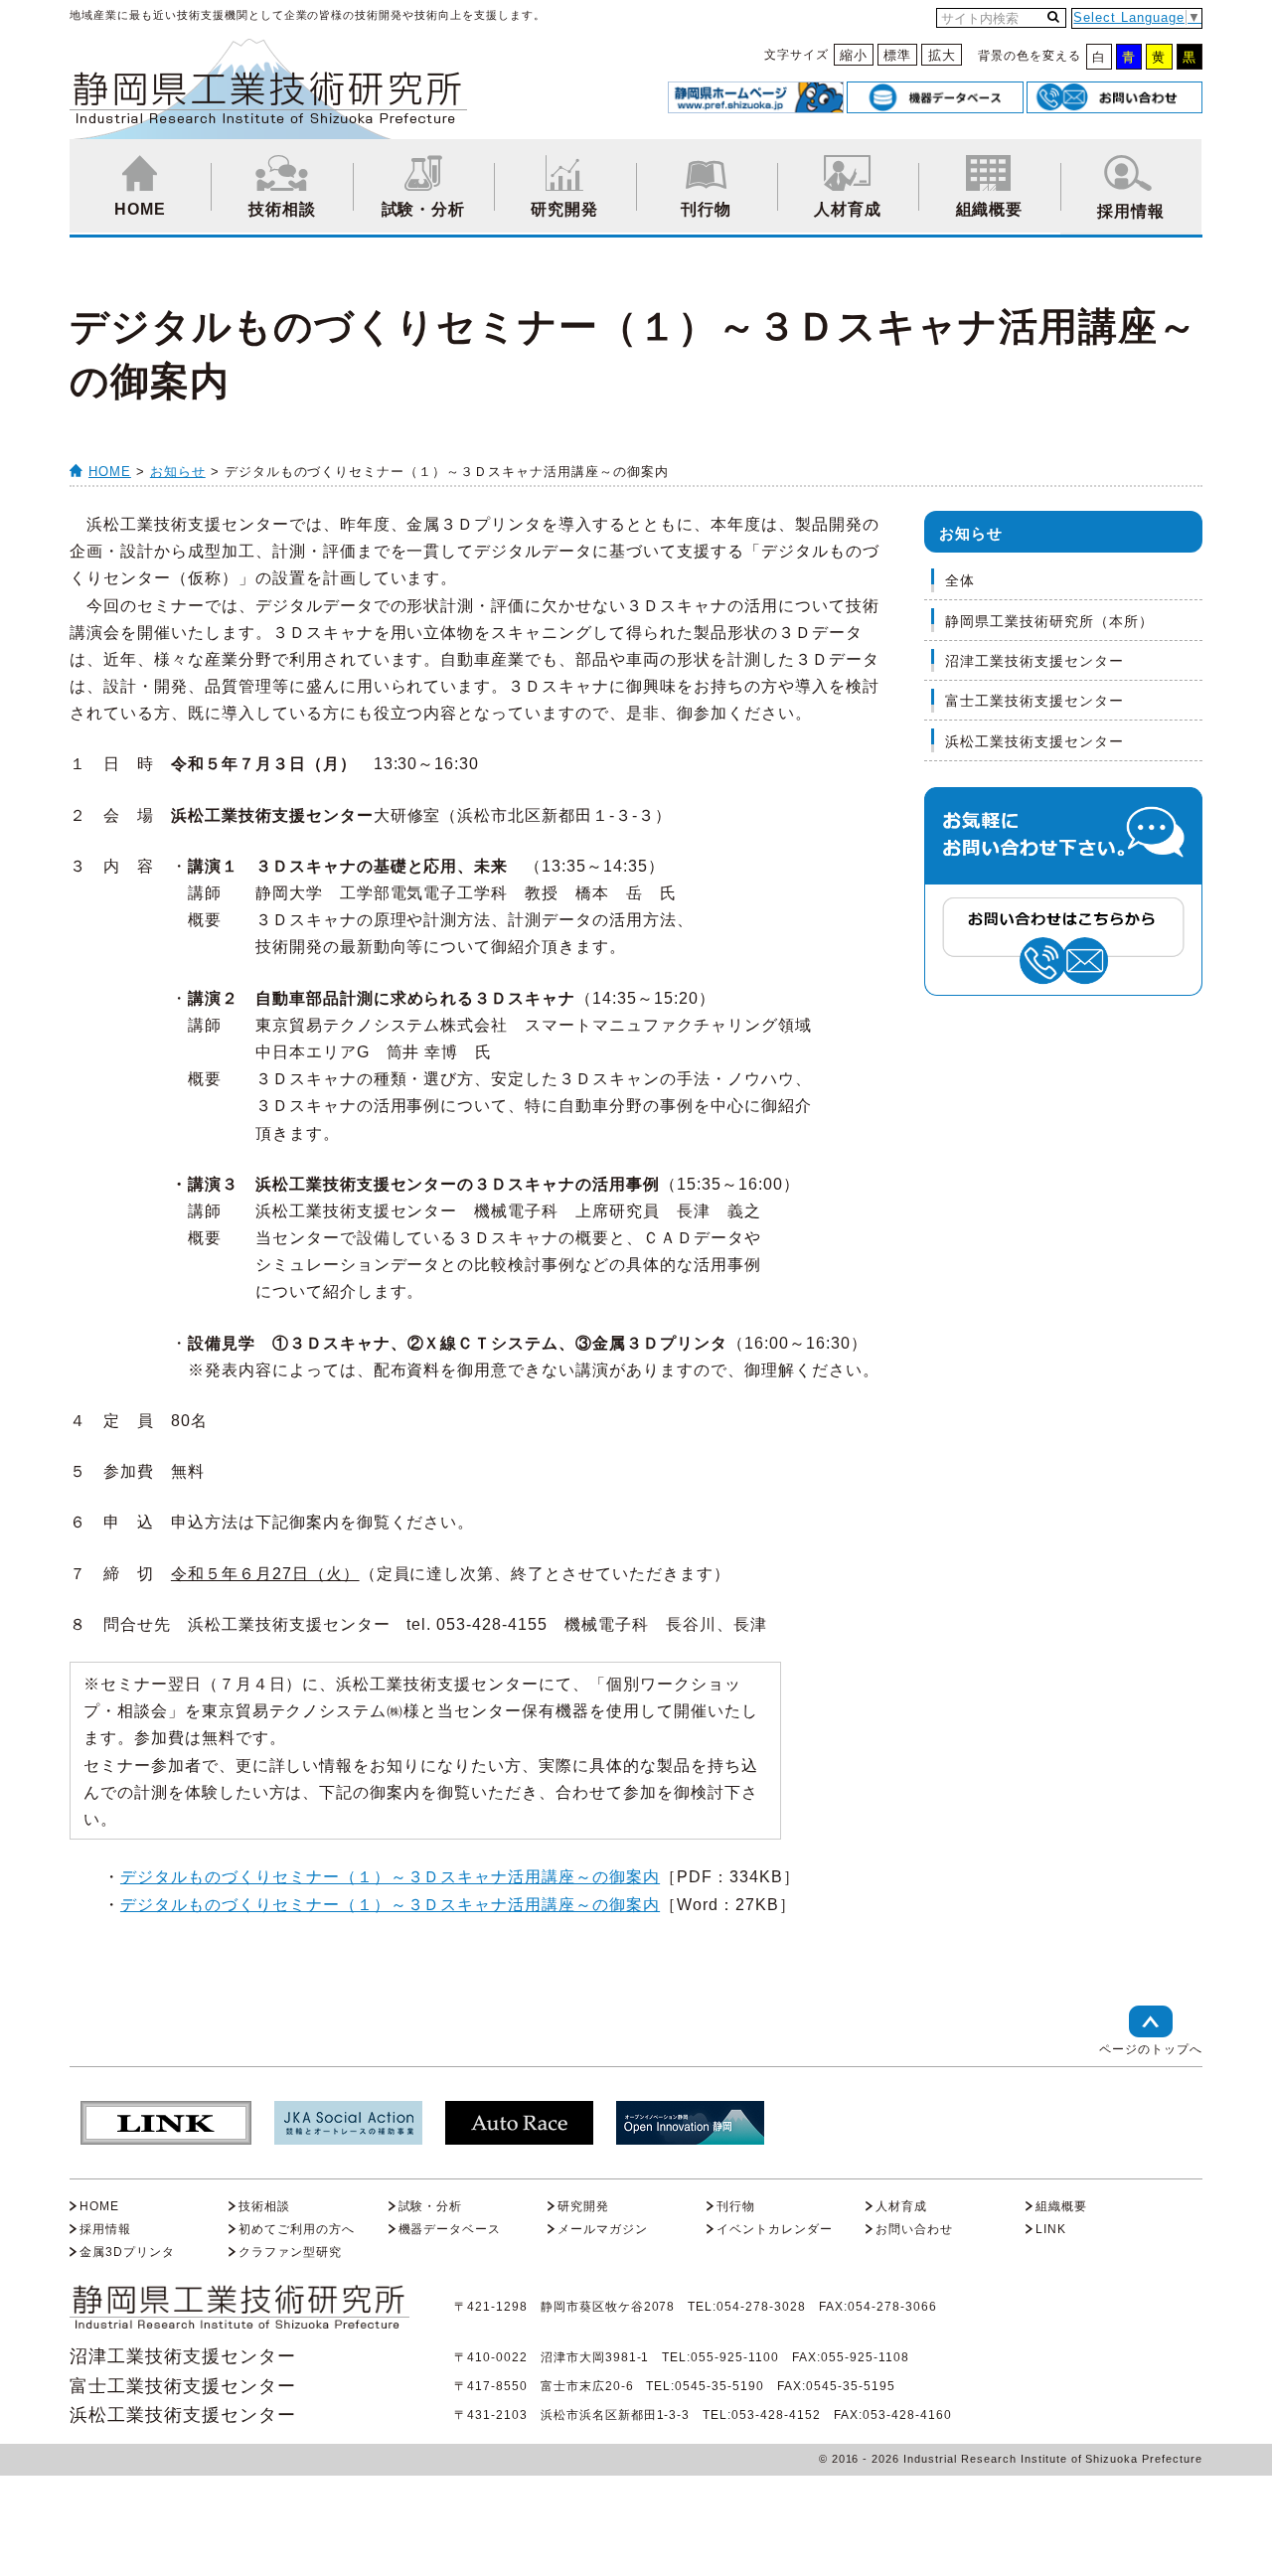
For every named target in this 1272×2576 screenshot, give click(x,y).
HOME (140, 209)
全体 (960, 580)
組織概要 (990, 209)
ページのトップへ (1151, 2049)
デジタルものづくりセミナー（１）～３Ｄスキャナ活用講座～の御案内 (390, 1877)
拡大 (942, 55)
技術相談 (282, 209)
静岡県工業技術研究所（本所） (1049, 621)
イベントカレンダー (775, 2229)
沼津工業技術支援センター (1034, 661)
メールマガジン (603, 2229)
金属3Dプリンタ (127, 2252)
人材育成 (848, 209)
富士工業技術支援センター (1034, 701)
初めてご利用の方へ (297, 2229)
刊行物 (706, 209)
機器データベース (450, 2229)
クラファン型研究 (290, 2252)
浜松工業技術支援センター (1034, 741)
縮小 (854, 55)
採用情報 (1131, 211)
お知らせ (178, 472)
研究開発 (564, 209)
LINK (1051, 2229)
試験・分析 (424, 209)
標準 (897, 55)
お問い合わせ (914, 2229)
